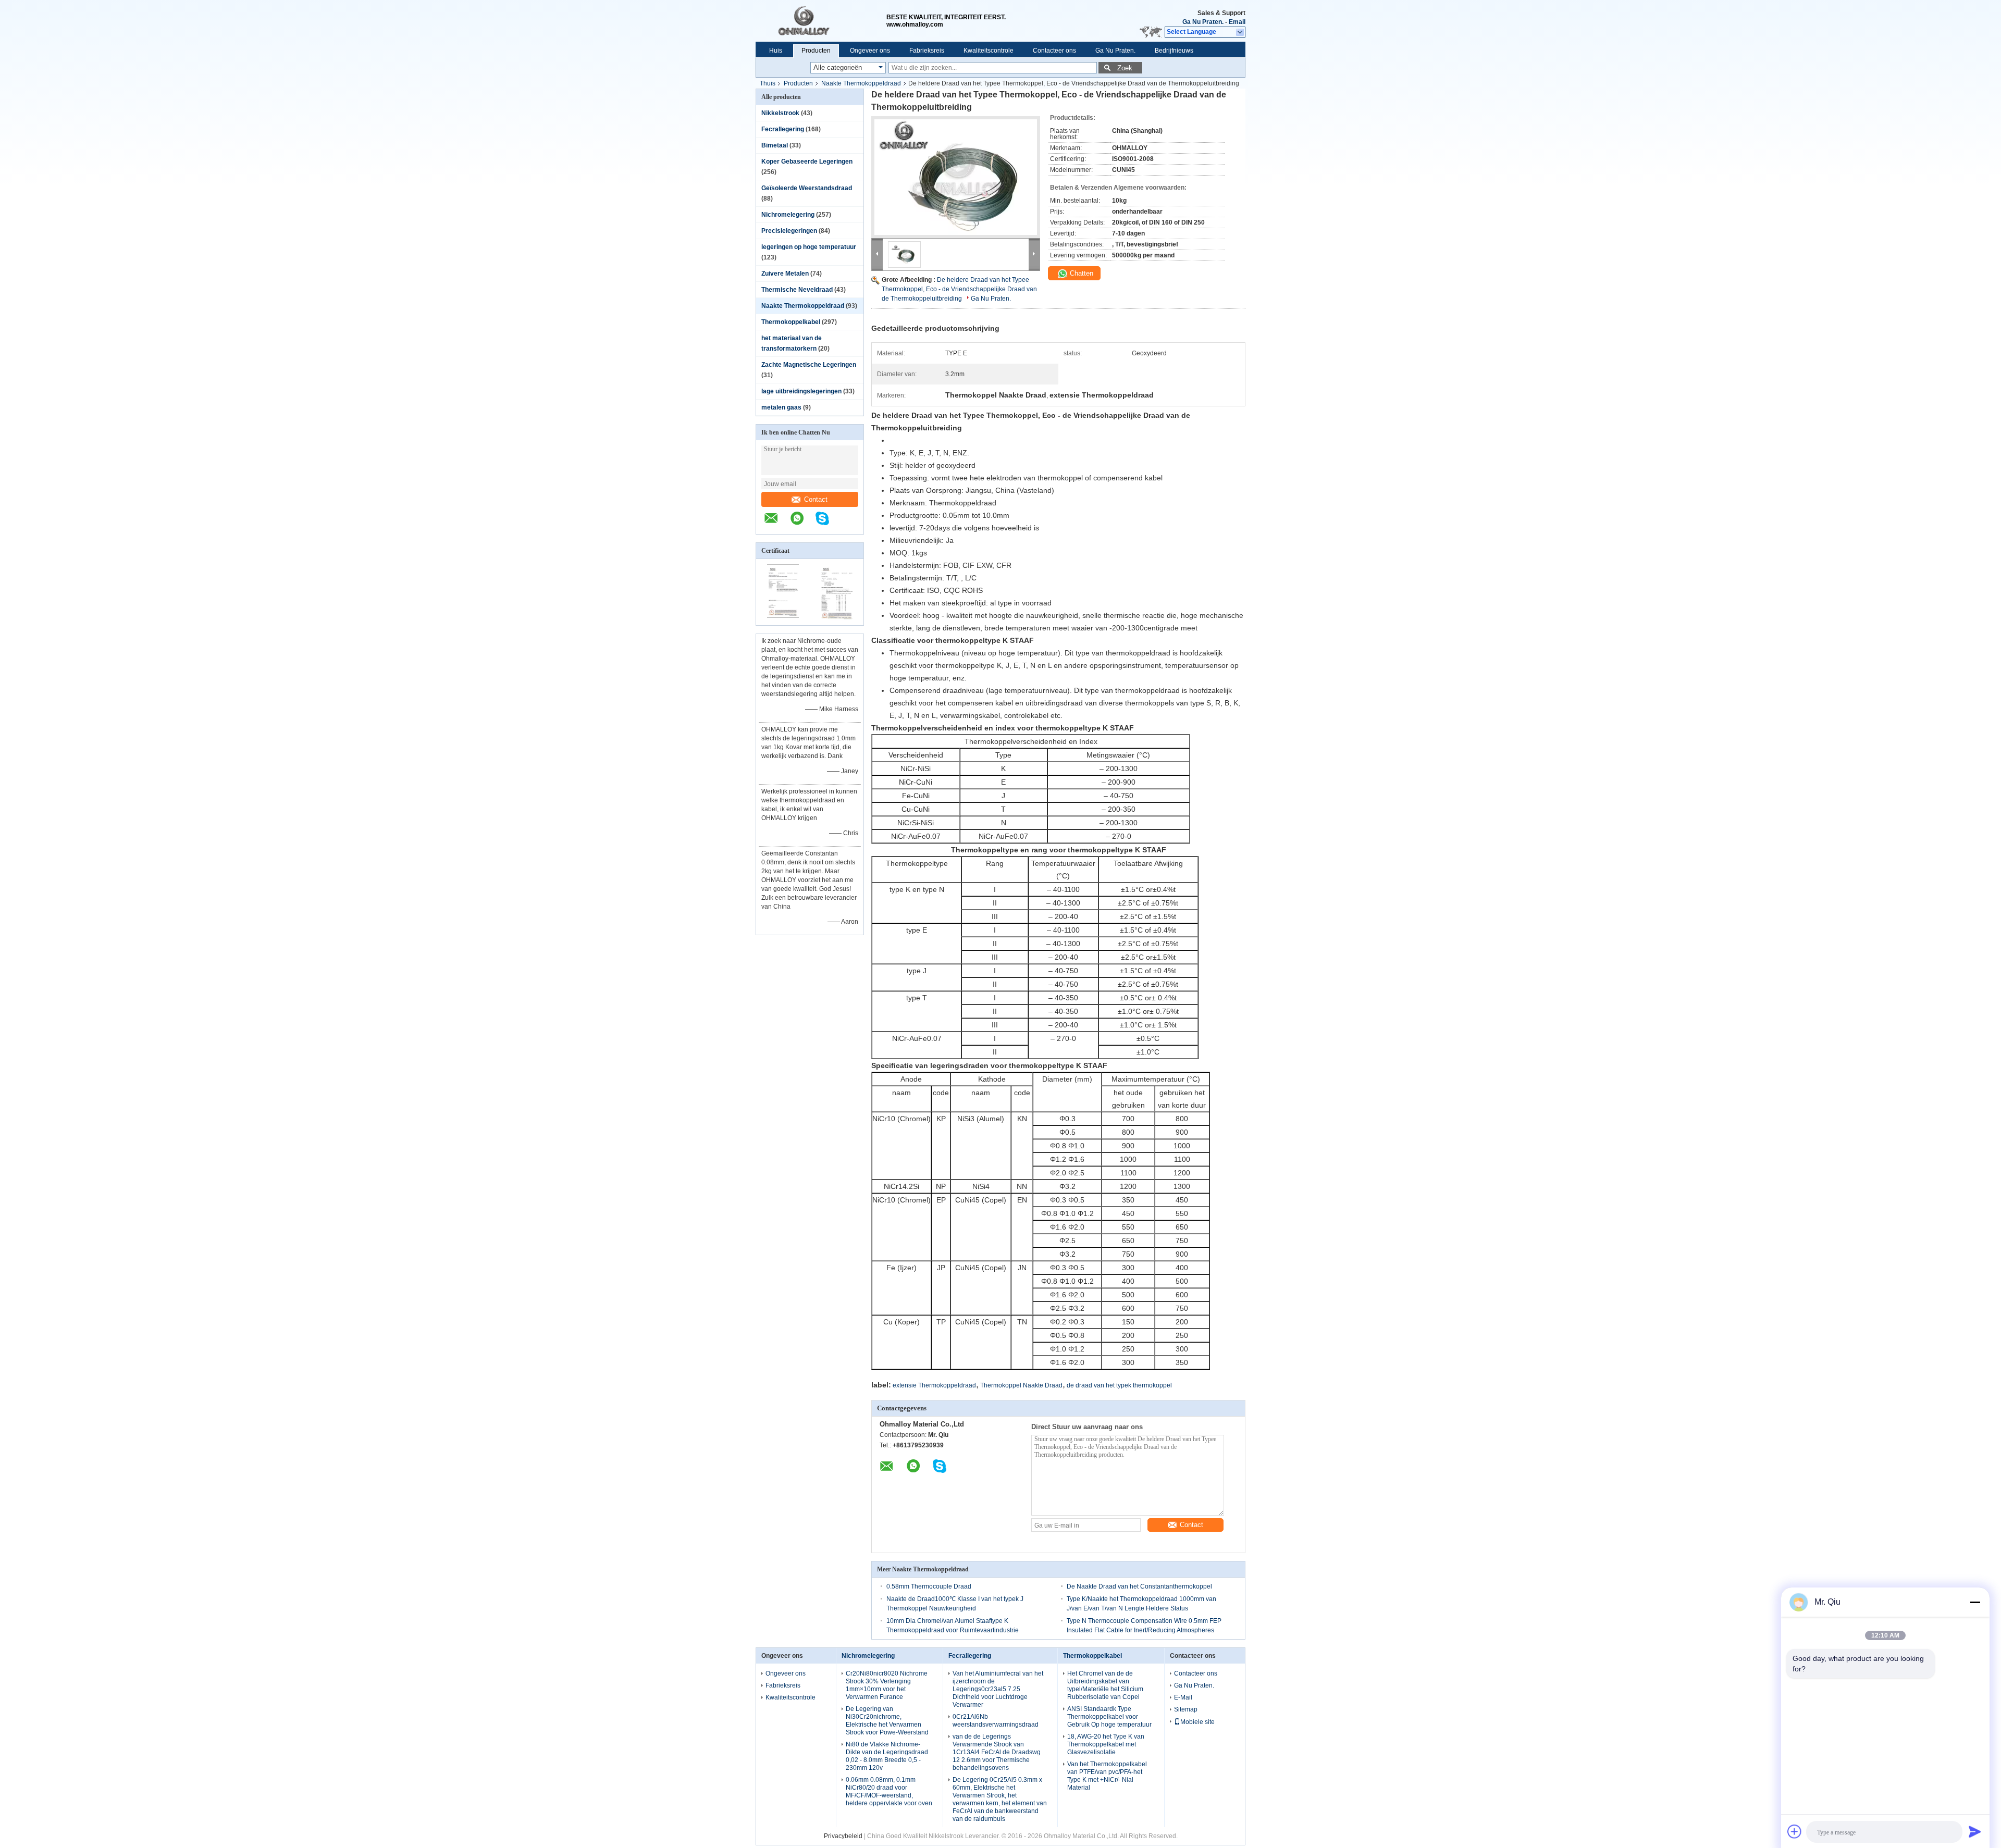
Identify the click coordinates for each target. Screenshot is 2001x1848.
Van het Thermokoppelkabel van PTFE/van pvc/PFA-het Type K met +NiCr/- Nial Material (1107, 1776)
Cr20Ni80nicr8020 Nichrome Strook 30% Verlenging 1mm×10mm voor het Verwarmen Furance (887, 1685)
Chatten (1080, 273)
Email (1237, 22)
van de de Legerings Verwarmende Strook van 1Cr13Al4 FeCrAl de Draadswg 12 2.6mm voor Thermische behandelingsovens (997, 1752)
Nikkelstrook (780, 113)
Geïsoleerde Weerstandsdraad (807, 188)
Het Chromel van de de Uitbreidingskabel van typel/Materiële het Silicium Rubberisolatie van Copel (1105, 1685)
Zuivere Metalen (785, 274)
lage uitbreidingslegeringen (801, 391)
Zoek (1125, 68)
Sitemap (1186, 1709)
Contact (816, 499)
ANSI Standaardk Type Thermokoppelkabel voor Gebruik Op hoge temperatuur (1109, 1717)
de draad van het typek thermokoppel (1119, 1385)
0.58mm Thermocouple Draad (929, 1586)
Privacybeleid (843, 1836)
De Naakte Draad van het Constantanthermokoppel (1139, 1586)
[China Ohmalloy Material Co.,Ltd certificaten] (783, 618)
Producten (816, 51)
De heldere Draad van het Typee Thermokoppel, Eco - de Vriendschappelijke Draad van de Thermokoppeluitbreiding (959, 289)
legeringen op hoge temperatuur (809, 247)
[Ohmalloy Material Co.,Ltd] (821, 21)
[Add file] (1795, 1831)
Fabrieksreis (927, 51)
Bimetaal (775, 145)
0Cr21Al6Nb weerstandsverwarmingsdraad (996, 1721)
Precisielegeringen (789, 231)
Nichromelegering (788, 215)
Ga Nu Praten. (1203, 22)
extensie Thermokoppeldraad (934, 1385)
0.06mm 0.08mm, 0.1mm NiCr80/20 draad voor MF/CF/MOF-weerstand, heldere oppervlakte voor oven (889, 1791)
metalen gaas (781, 407)
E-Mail (1183, 1697)
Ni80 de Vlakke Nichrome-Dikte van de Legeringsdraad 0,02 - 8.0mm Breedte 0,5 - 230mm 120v (887, 1756)
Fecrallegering (783, 129)
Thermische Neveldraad (797, 290)
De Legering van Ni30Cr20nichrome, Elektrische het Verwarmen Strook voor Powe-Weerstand (887, 1721)
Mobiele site (1197, 1722)
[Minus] (1975, 1602)
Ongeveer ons (870, 51)
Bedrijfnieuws (1174, 51)
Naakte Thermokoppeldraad (861, 83)
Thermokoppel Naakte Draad (1021, 1385)
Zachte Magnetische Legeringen (809, 365)
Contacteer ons (1054, 51)
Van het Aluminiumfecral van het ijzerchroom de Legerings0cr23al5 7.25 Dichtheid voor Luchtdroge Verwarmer (998, 1689)
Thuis (768, 83)
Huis (776, 51)
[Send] (1975, 1831)
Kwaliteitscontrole (989, 51)
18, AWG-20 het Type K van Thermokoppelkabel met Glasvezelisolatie (1106, 1744)
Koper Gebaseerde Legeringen (807, 162)
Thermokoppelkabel (791, 322)
